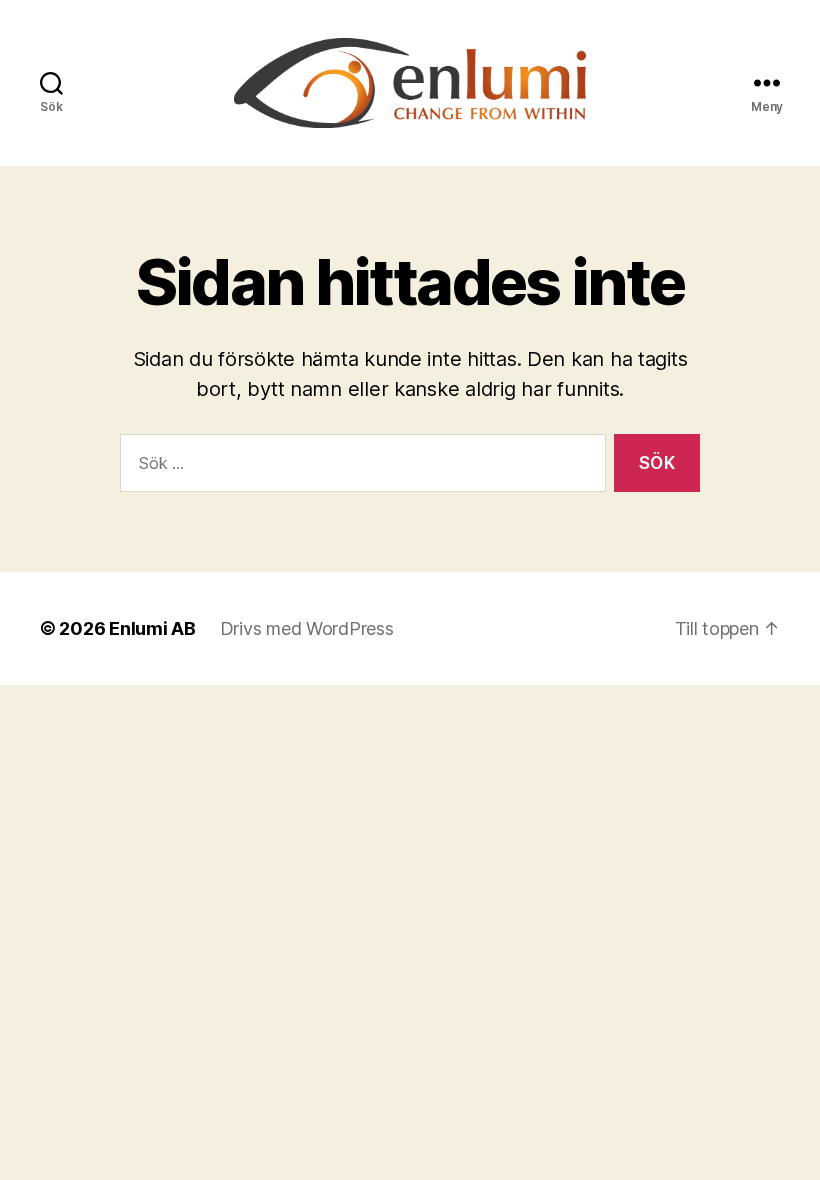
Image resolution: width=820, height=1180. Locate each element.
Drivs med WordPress (307, 628)
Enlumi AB (152, 628)
